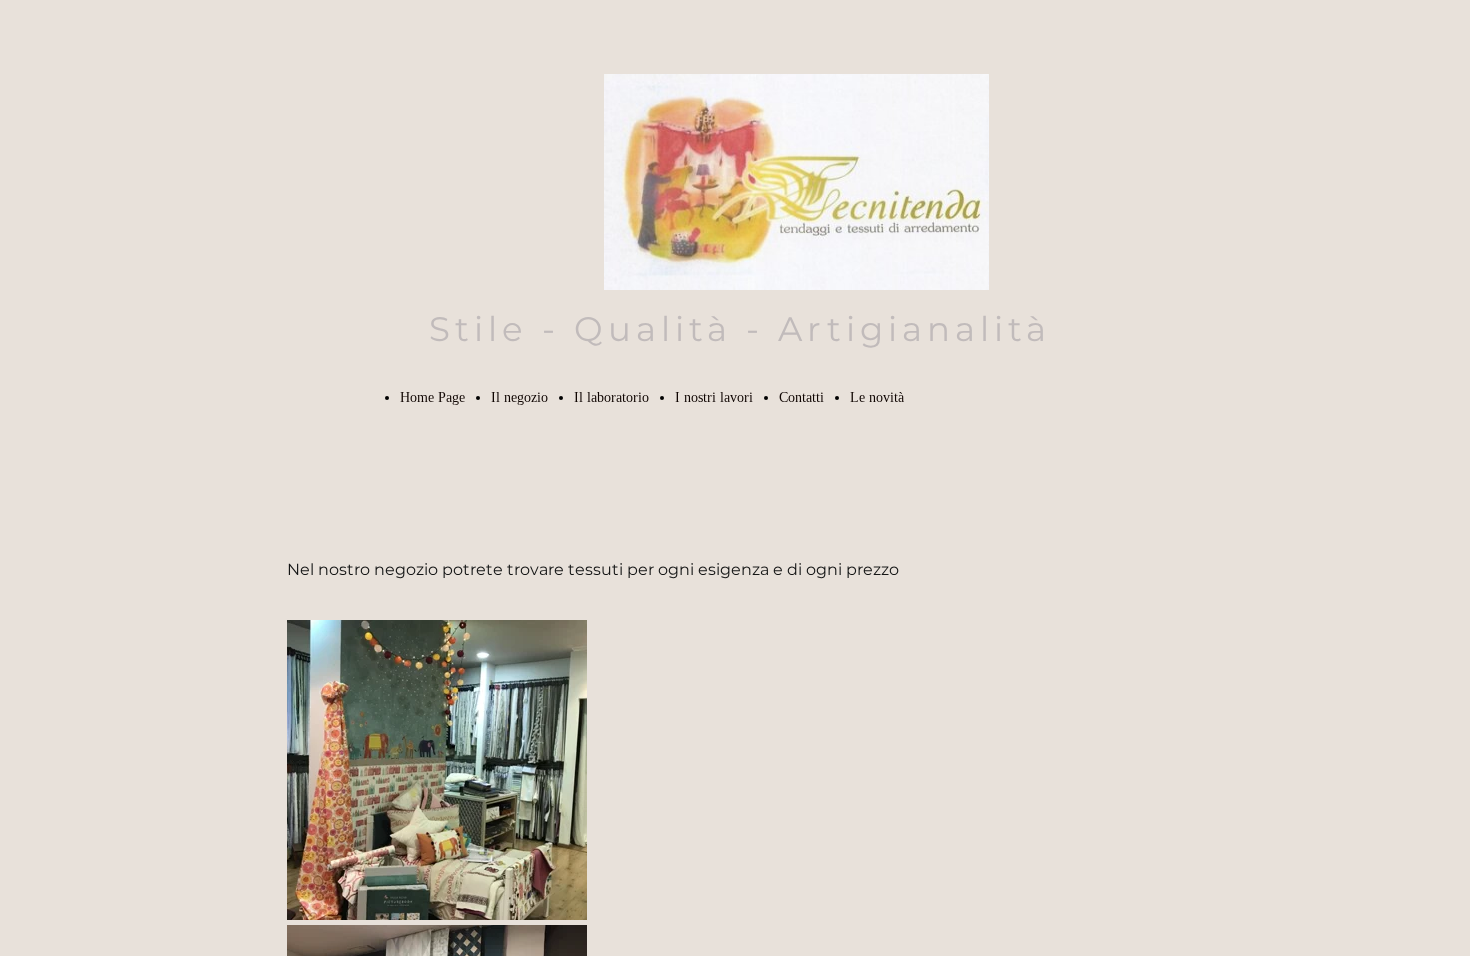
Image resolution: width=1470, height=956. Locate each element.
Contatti (801, 397)
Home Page (432, 397)
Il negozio (519, 397)
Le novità (877, 397)
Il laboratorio (611, 397)
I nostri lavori (714, 397)
